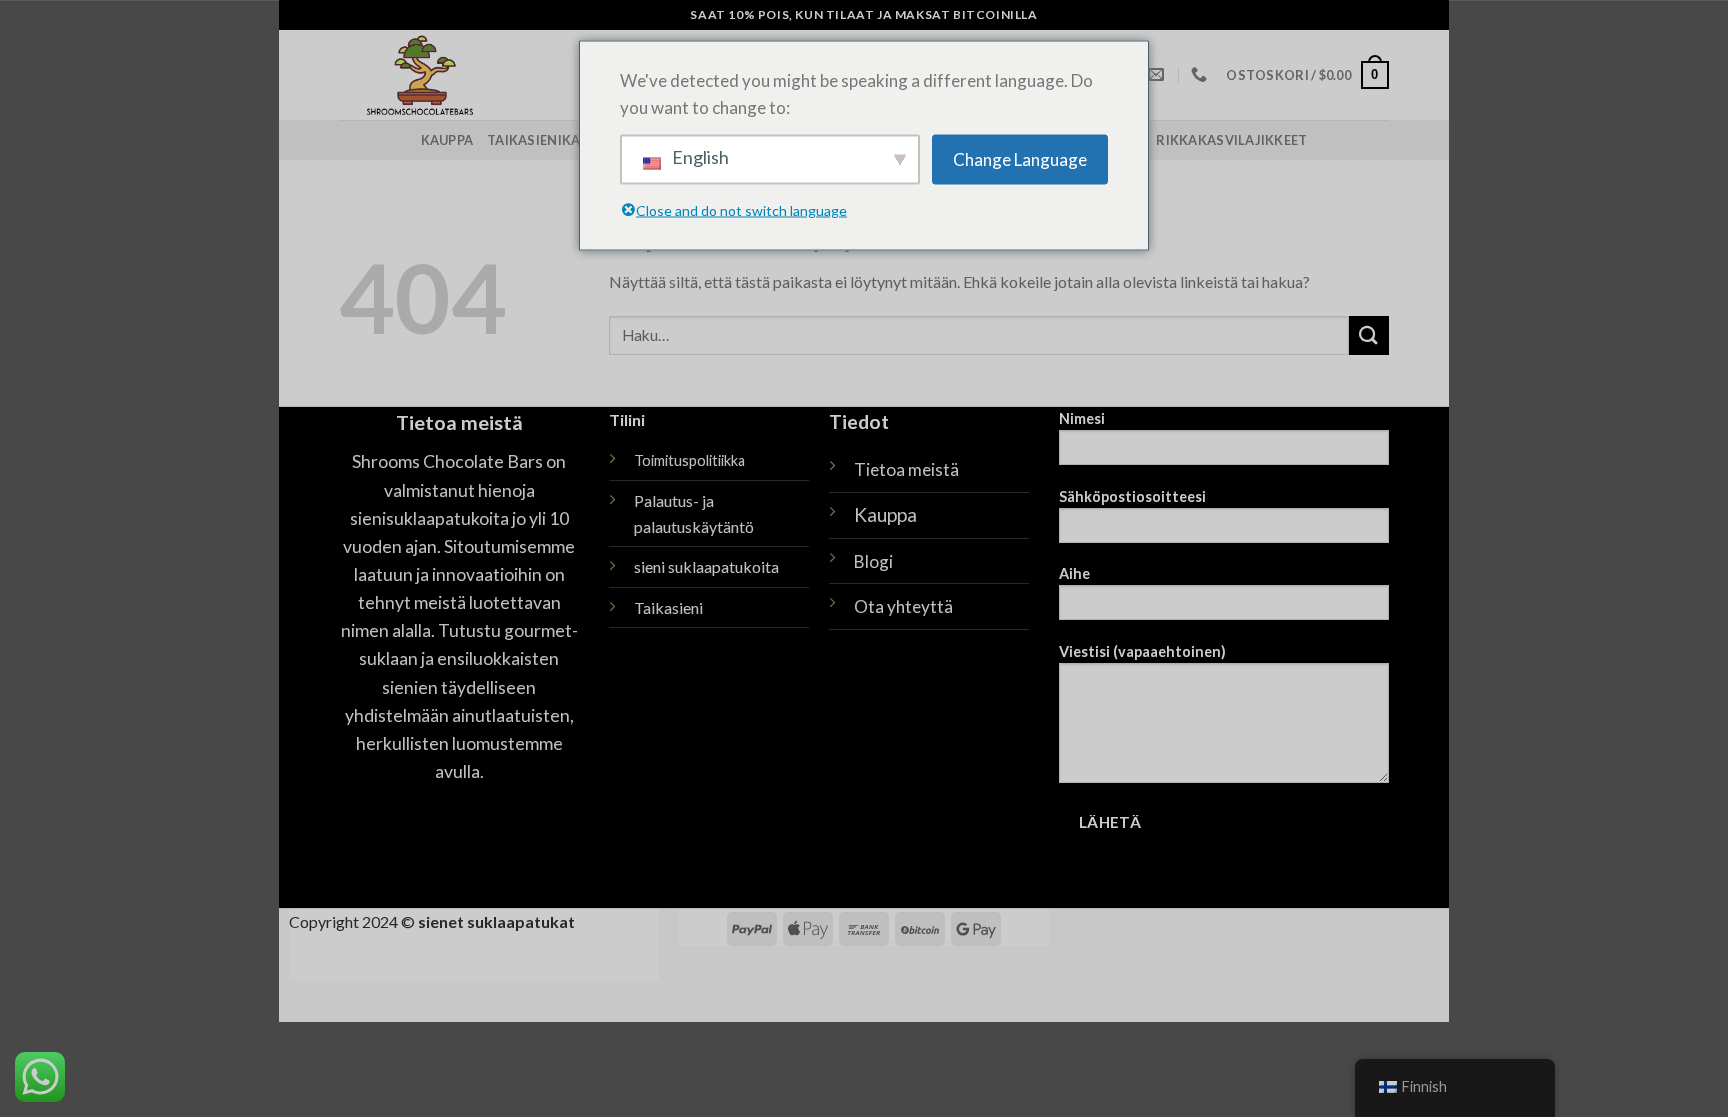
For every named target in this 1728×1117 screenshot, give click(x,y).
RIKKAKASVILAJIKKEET (1231, 140)
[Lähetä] (1369, 335)
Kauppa (447, 140)
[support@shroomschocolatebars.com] (1158, 74)
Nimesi (1082, 418)
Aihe (1074, 573)
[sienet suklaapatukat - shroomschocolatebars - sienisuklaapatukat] (490, 75)
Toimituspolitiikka (689, 460)
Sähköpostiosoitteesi (1132, 496)
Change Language (1020, 159)
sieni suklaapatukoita (706, 566)
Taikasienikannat (552, 140)
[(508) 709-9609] (1201, 74)
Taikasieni (668, 607)
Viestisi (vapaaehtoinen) (1142, 651)
